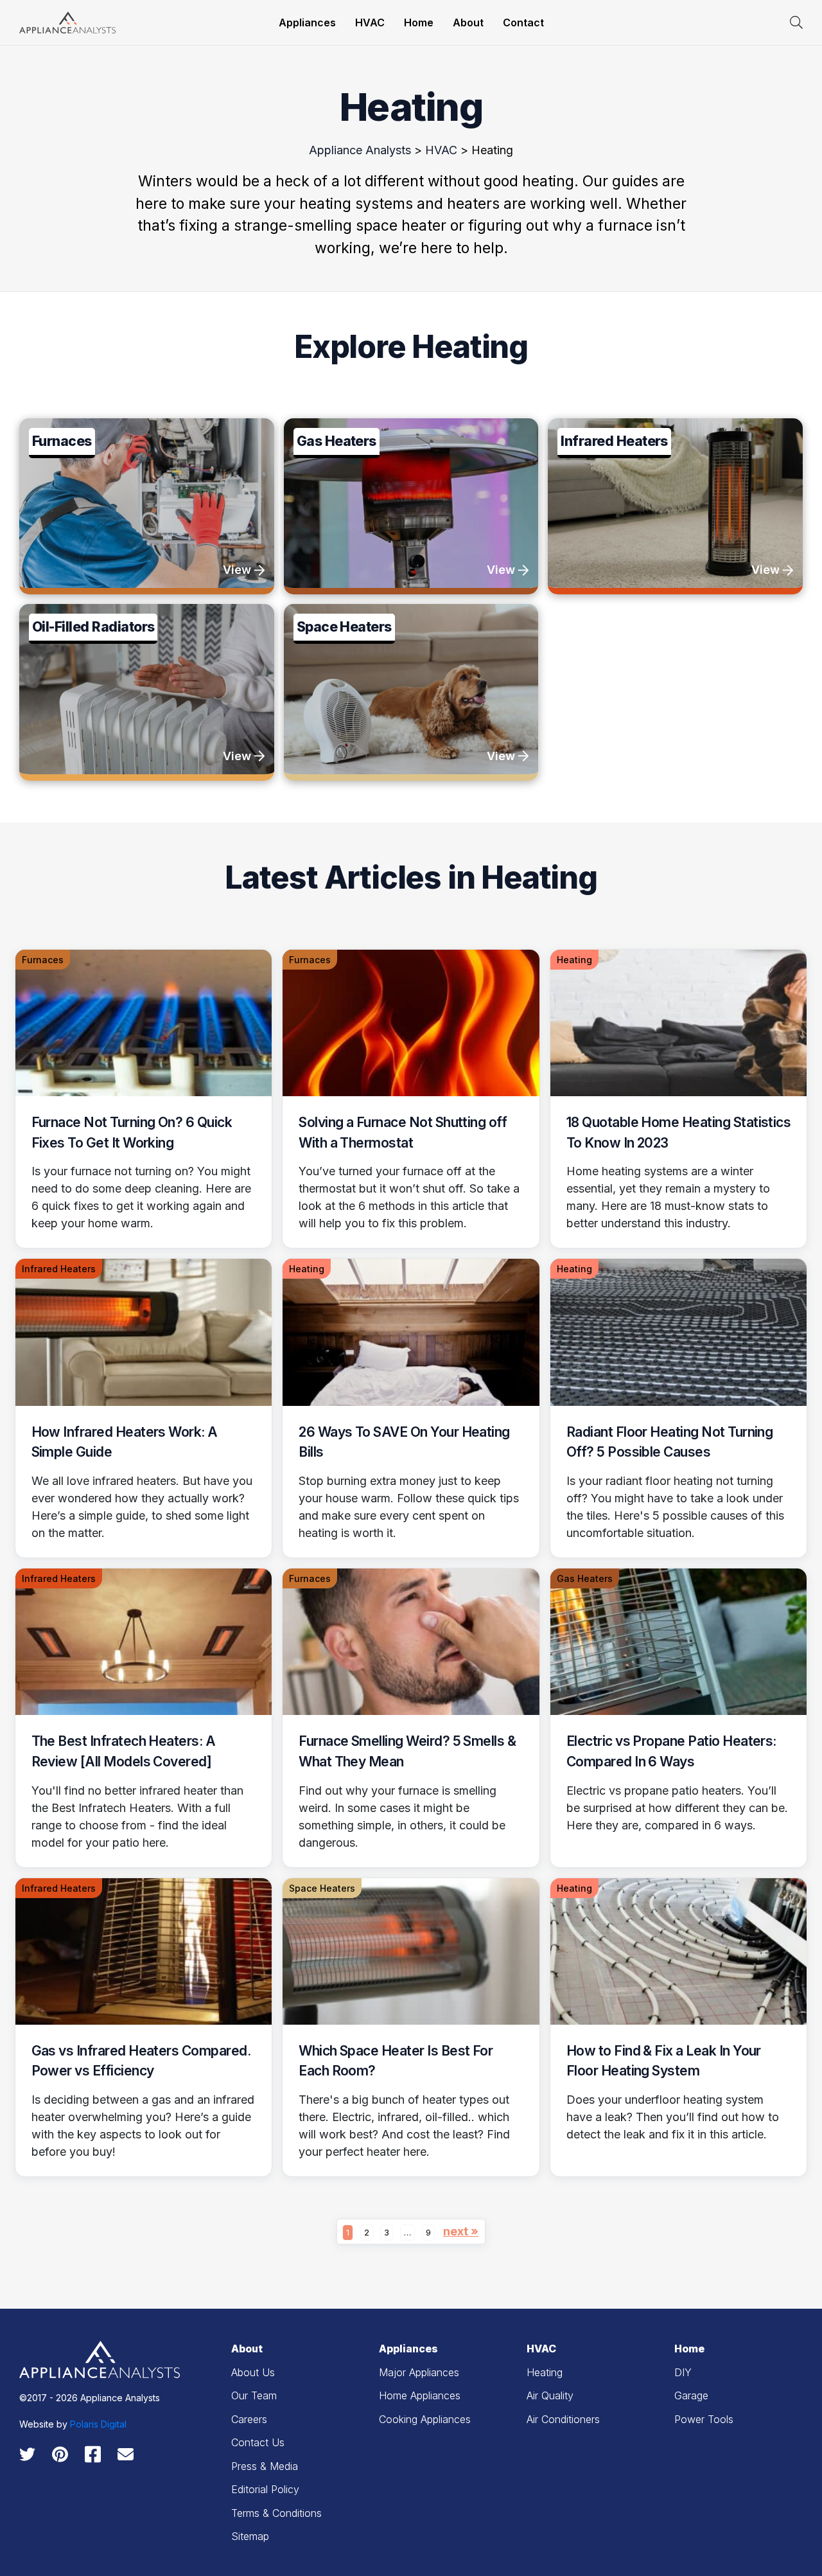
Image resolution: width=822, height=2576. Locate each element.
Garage (691, 2395)
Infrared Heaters (59, 1269)
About (468, 22)
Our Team (254, 2395)
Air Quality (550, 2395)
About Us (253, 2372)
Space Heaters (322, 1888)
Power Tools (704, 2419)
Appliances (307, 22)
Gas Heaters (585, 1578)
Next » (461, 2231)
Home (419, 22)
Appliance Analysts (360, 150)
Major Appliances (419, 2372)
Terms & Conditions (276, 2513)
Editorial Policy (265, 2489)
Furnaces (43, 960)
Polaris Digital (98, 2424)
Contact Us (258, 2442)
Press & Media (265, 2466)
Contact (523, 22)
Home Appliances (420, 2395)
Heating (574, 960)
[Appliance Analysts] (67, 22)
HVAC (370, 22)
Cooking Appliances (425, 2419)
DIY (683, 2372)
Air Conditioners (563, 2419)
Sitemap (250, 2536)
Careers (249, 2419)
